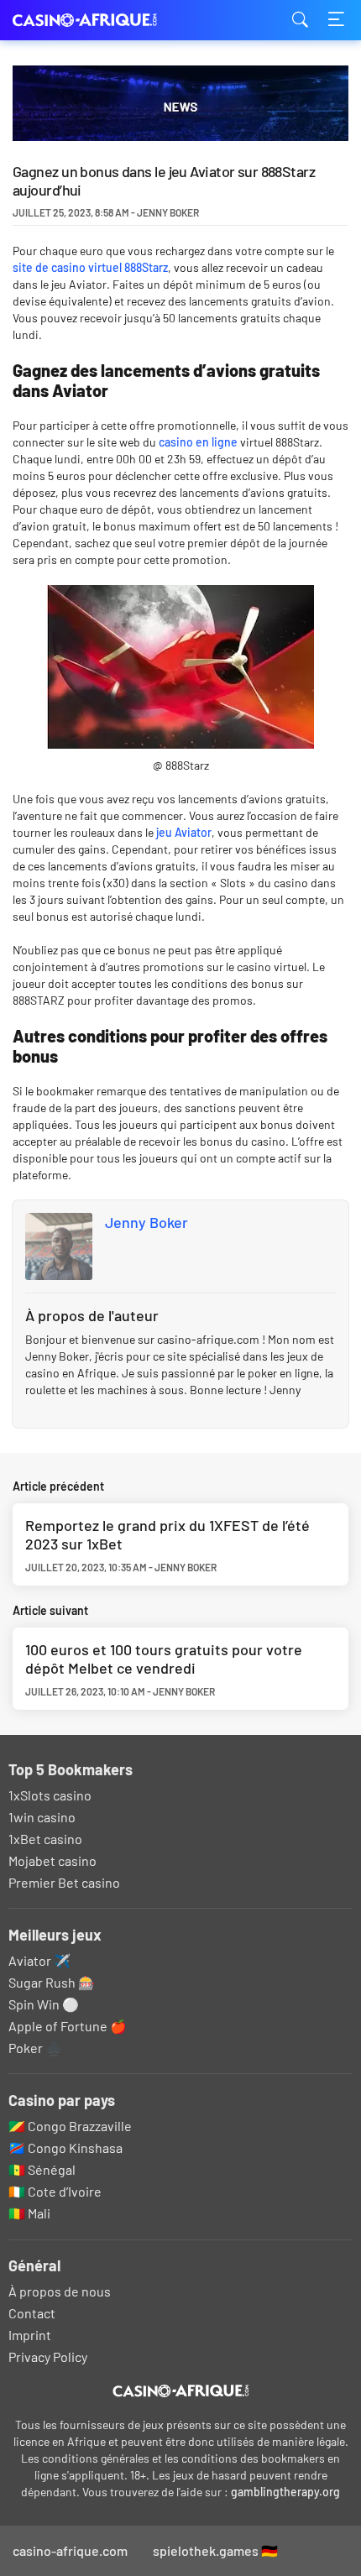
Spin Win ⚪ (44, 2004)
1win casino (42, 1817)
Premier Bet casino (64, 1882)
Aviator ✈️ (39, 1960)
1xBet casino (45, 1839)
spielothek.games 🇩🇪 (215, 2550)
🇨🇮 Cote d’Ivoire (55, 2191)
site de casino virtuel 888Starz (90, 267)
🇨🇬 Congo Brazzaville (70, 2126)
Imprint (30, 2335)
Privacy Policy (48, 2357)
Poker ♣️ (35, 2048)
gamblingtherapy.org (285, 2492)
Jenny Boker (146, 1222)
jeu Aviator (184, 832)
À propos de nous (60, 2291)
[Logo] (181, 2391)
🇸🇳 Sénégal (42, 2169)
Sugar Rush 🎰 (52, 1982)
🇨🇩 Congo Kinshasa (65, 2148)
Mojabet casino (52, 1860)
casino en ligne (198, 442)
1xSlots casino (50, 1795)
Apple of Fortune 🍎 (68, 2026)
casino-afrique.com (97, 21)
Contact (32, 2313)
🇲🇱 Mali (29, 2213)
